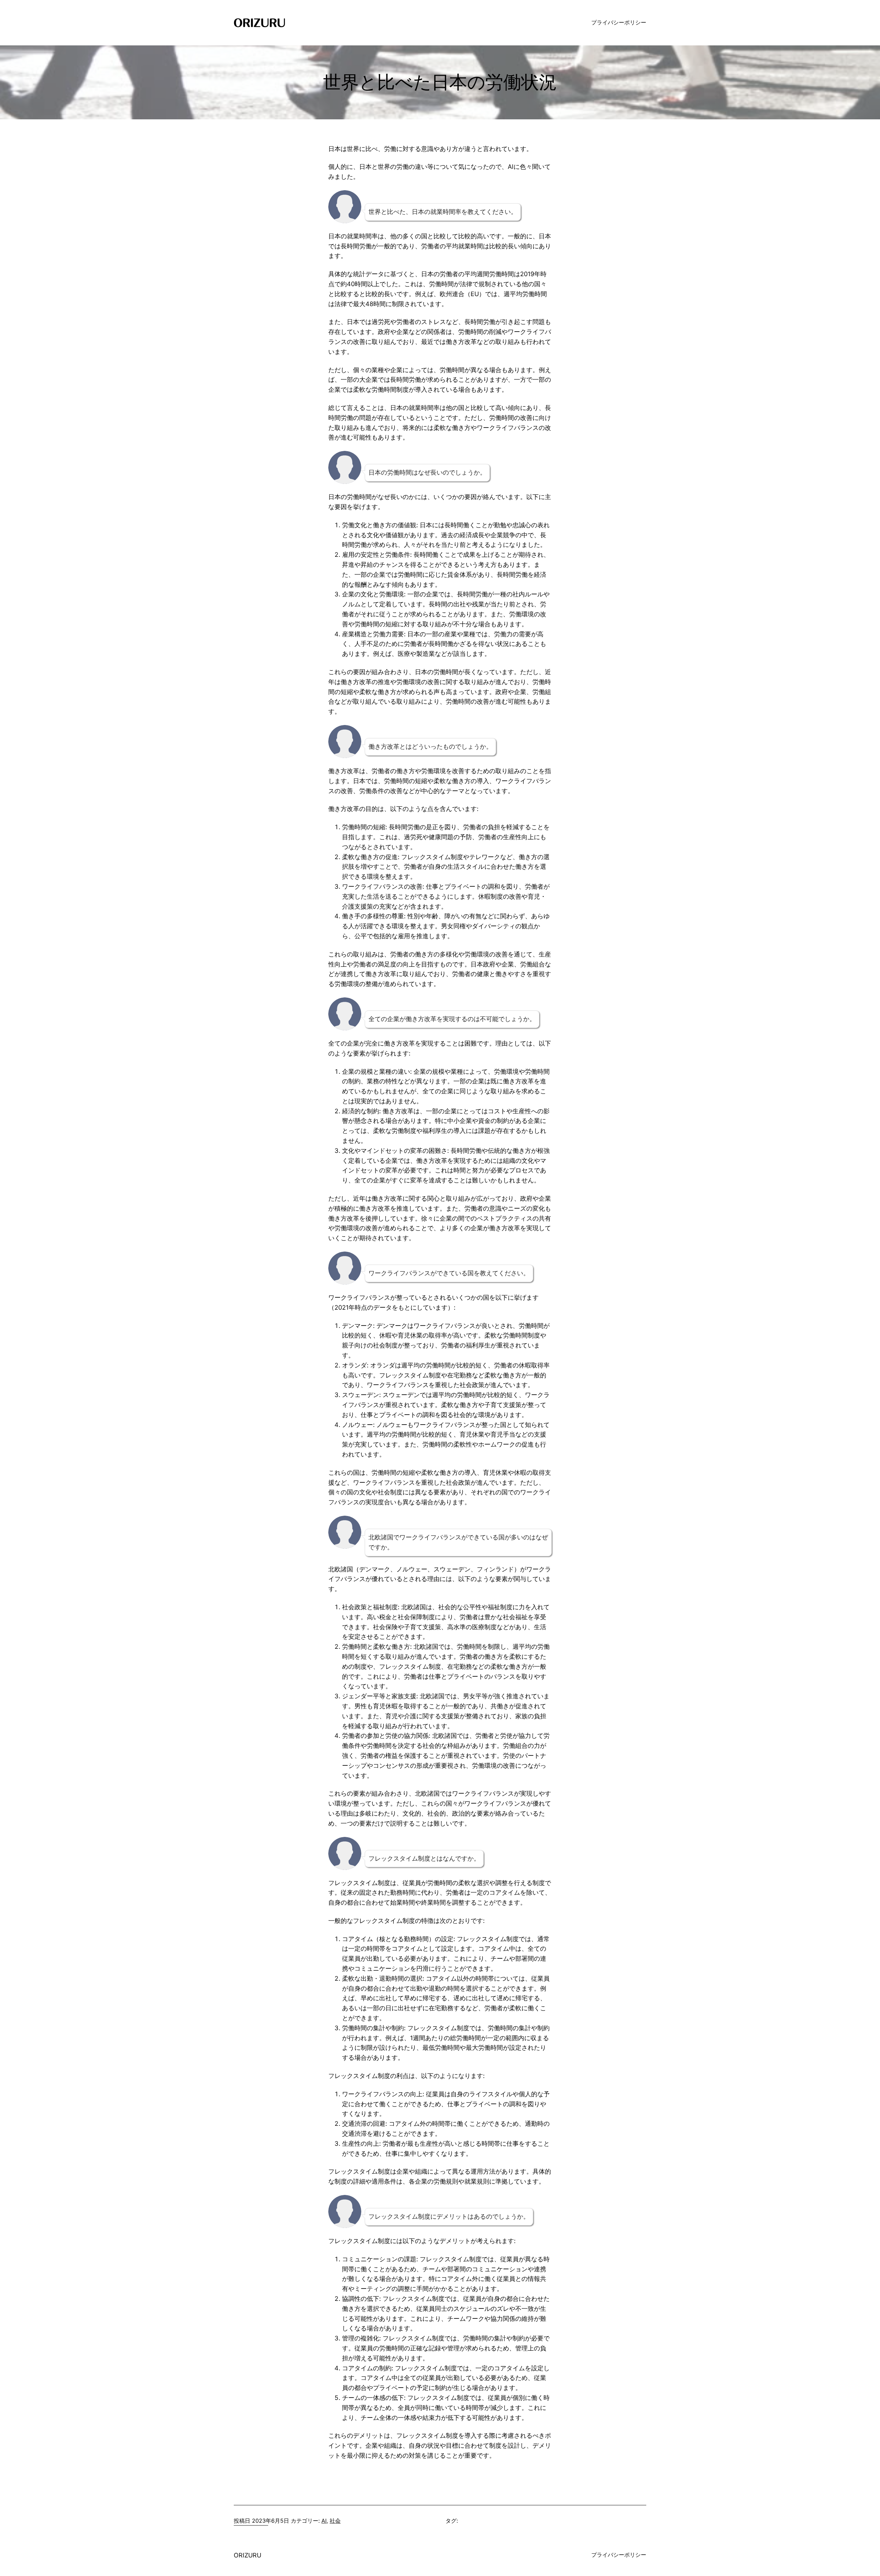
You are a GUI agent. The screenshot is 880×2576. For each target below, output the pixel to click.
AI (324, 2521)
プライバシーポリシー (619, 22)
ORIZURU (247, 2555)
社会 (335, 2521)
